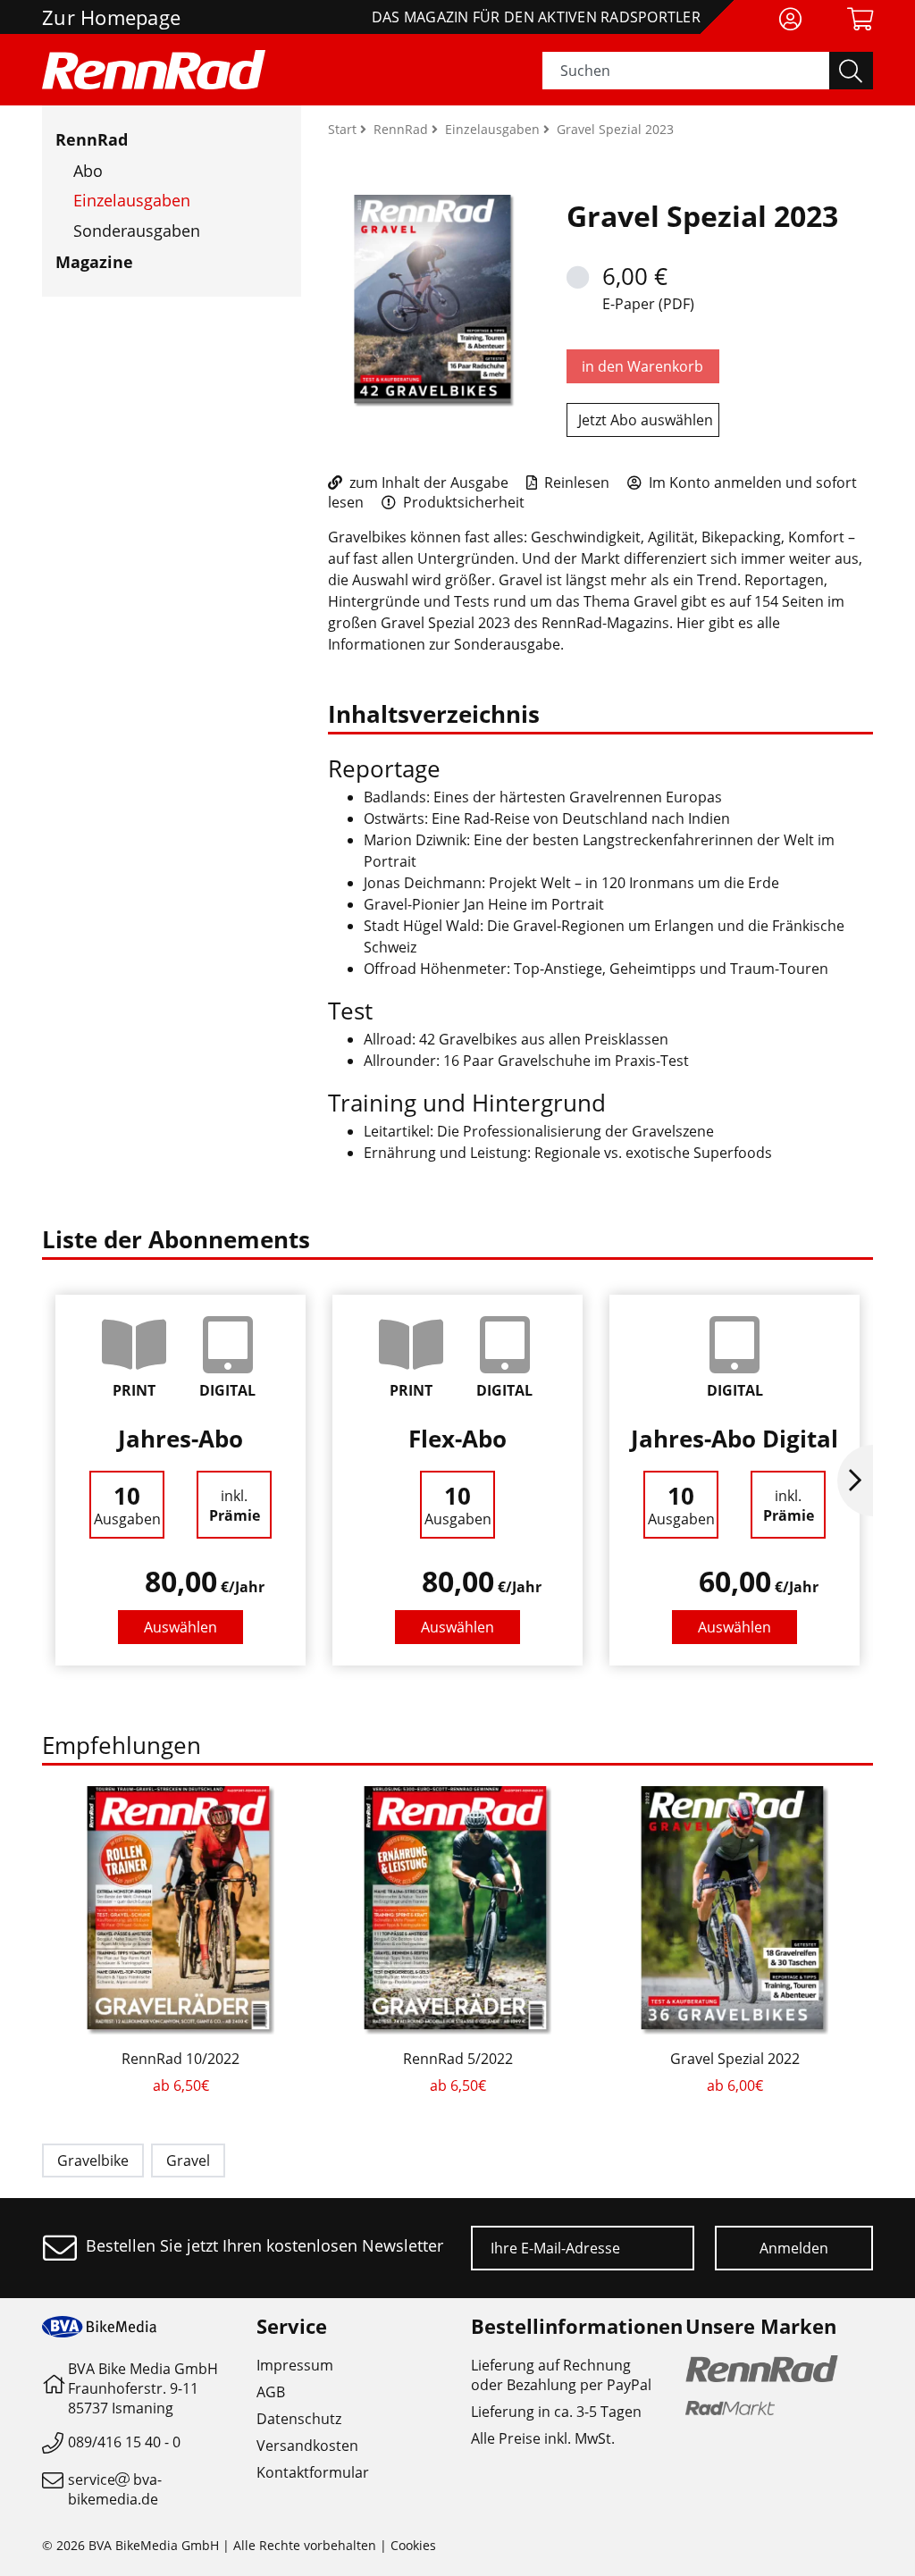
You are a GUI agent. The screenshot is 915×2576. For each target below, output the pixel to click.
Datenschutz (299, 2419)
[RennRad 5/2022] (457, 1910)
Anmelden (794, 2248)
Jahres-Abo (180, 1439)
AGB (271, 2392)
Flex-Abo (457, 1439)
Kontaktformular (313, 2472)
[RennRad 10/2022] (180, 1910)
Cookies (413, 2545)
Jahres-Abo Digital (735, 1439)
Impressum (295, 2365)
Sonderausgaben (137, 231)
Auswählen (180, 1627)
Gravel (188, 2161)
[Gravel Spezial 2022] (735, 1910)
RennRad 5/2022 (458, 2059)
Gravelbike (93, 2161)
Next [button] (855, 1481)
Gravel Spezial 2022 (735, 2059)
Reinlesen (575, 482)
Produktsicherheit (462, 502)
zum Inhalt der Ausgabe (427, 482)
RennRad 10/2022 (180, 2059)
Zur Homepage (111, 17)
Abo (88, 171)
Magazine (94, 262)
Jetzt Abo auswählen (646, 420)
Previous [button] (60, 1481)
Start (344, 129)
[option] (180, 1480)
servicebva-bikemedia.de (115, 2489)
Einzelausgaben (132, 200)
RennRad (92, 139)
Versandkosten (307, 2446)
